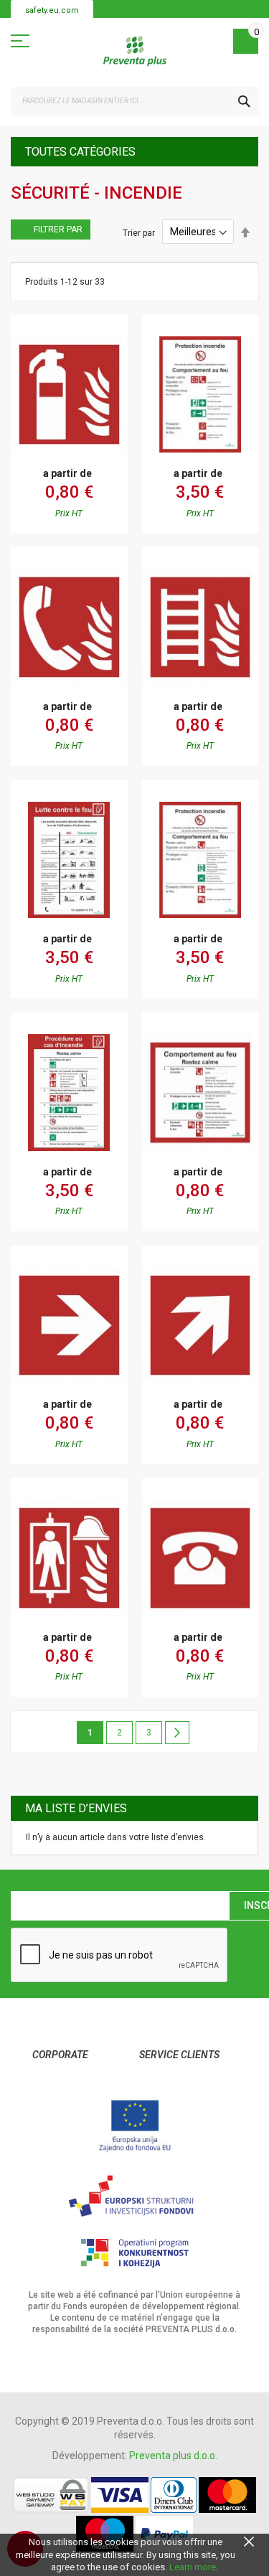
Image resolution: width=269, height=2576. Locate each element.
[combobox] (134, 101)
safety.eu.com (52, 10)
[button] (22, 377)
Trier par (139, 232)
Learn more (193, 2567)
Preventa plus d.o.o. (173, 2456)
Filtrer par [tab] (58, 229)
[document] (134, 2555)
